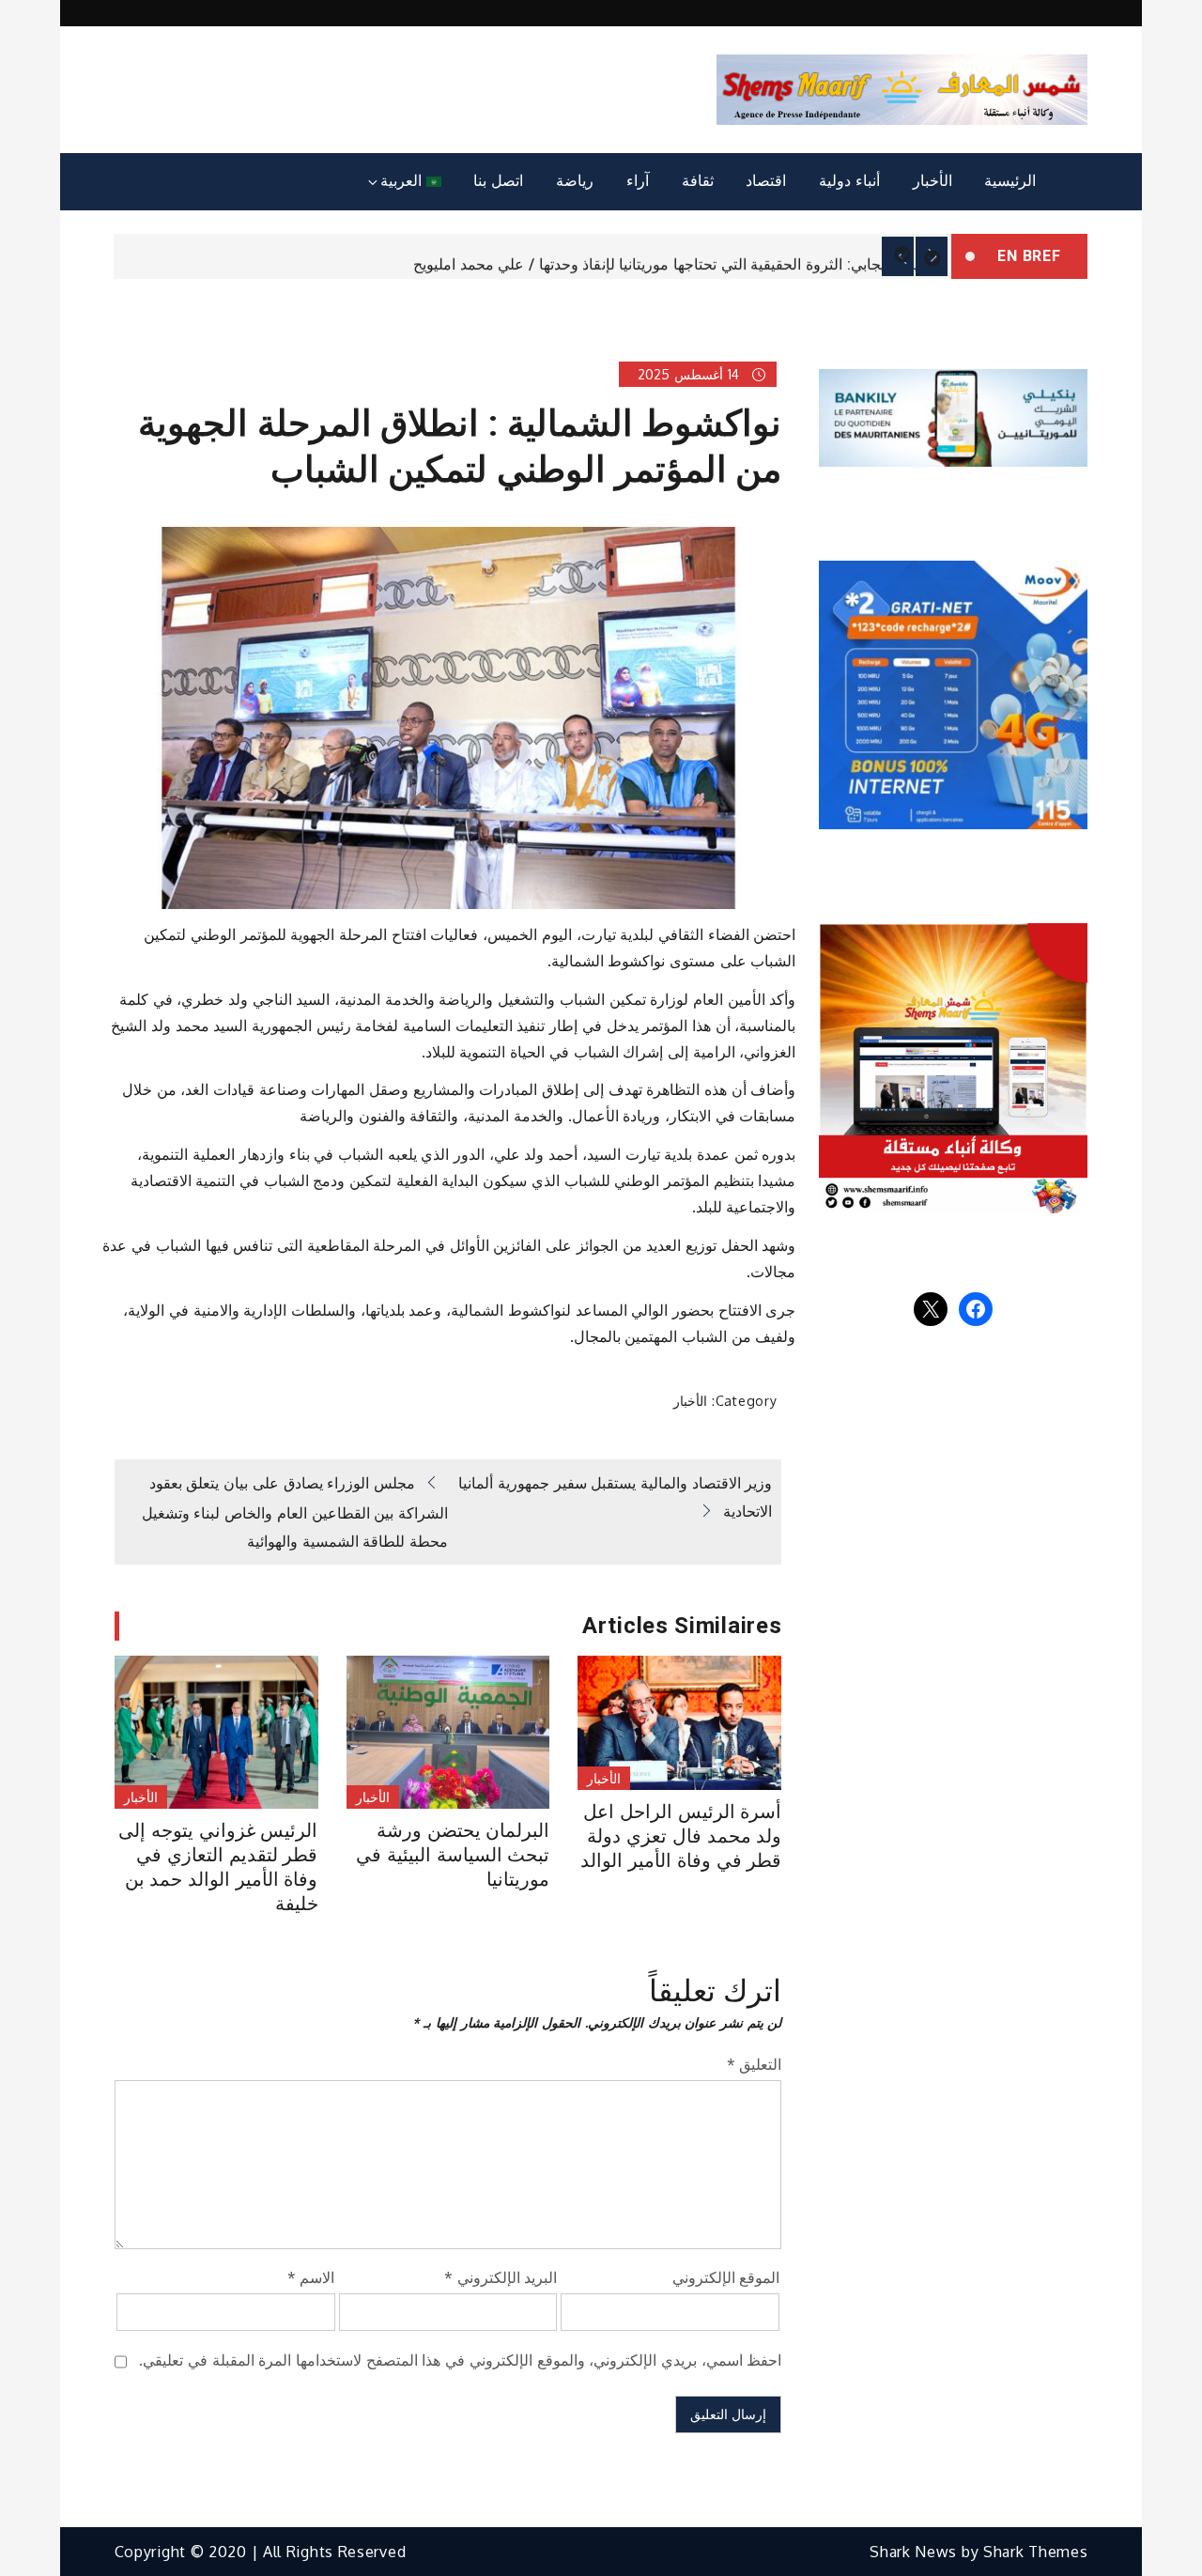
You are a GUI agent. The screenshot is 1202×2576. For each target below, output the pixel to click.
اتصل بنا (498, 181)
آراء (638, 181)
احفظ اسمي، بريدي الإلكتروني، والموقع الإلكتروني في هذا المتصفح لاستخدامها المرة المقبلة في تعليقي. (460, 2360)
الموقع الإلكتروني (726, 2277)
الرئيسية (1010, 181)
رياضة (575, 181)
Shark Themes (1035, 2552)
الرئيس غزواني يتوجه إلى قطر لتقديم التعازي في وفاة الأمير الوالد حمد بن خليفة (218, 1867)
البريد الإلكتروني (501, 2277)
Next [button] (932, 256)
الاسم (311, 2277)
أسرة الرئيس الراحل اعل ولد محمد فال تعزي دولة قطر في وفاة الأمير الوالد (681, 1836)
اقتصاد (766, 181)
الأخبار (932, 181)
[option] (532, 256)
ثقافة (698, 181)
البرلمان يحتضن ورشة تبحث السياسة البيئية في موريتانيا (453, 1855)
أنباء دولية (849, 181)
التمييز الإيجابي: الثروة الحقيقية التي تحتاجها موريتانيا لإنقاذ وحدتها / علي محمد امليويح (677, 258)
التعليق (755, 2064)
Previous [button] (898, 256)
